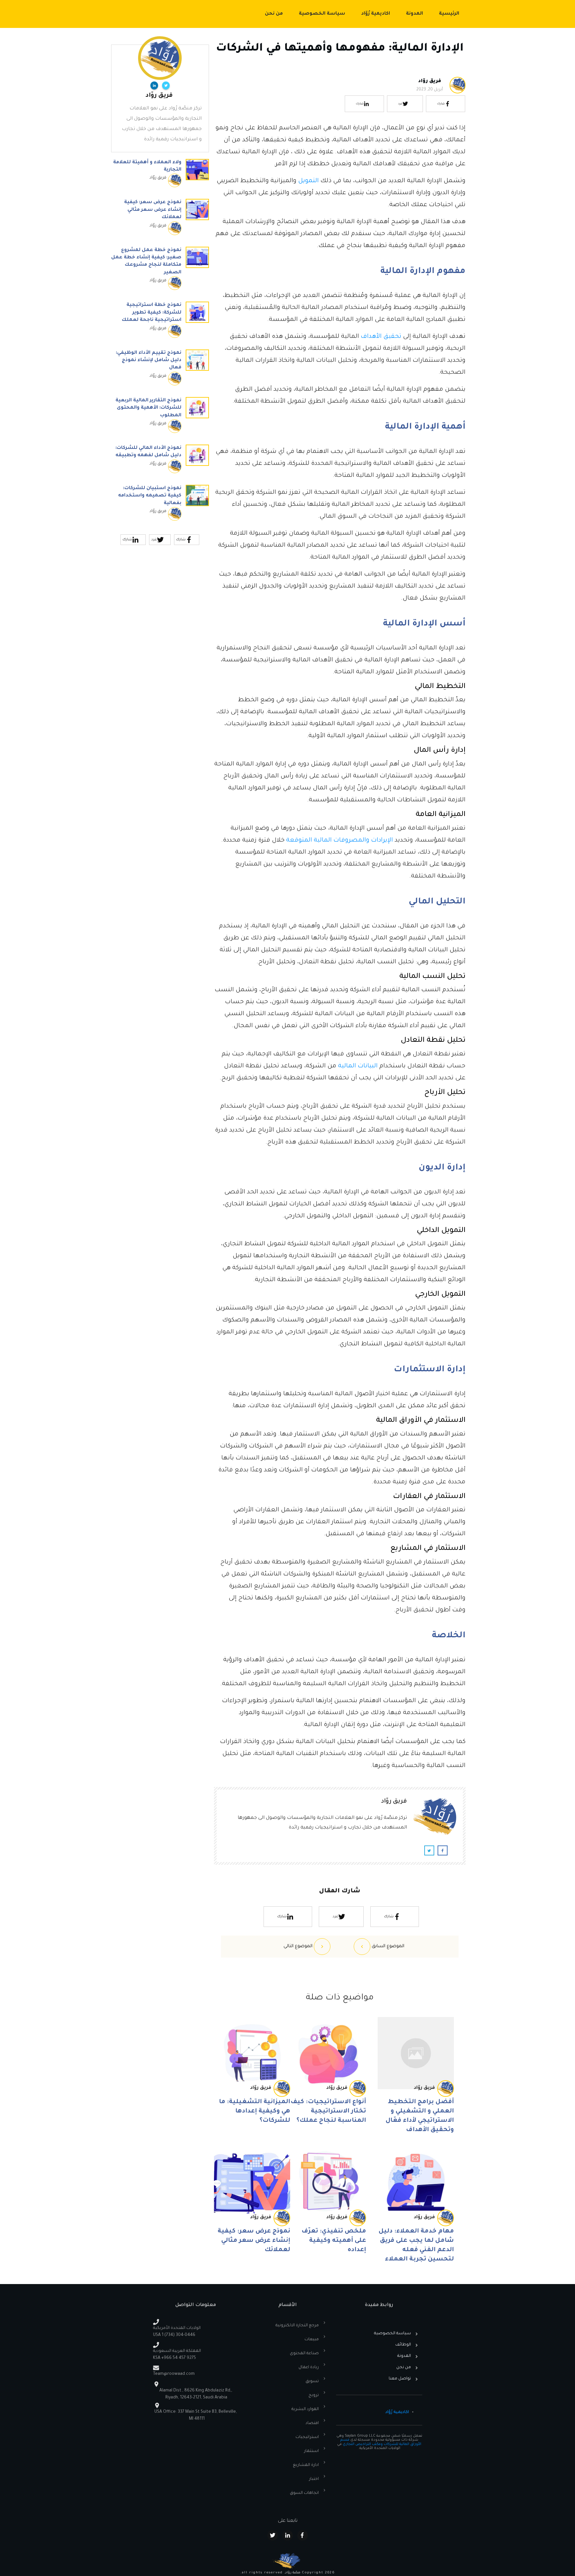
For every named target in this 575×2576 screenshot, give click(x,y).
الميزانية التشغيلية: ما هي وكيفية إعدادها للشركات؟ (255, 2111)
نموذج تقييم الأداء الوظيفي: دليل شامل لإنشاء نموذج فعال (160, 371)
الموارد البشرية (305, 2409)
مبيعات (312, 2340)
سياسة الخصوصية (392, 2334)
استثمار (311, 2451)
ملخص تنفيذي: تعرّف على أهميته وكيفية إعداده (334, 2241)
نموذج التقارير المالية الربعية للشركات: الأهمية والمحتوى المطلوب (160, 418)
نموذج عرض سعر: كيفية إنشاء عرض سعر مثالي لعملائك (254, 2241)
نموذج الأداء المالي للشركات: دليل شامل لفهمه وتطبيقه (160, 462)
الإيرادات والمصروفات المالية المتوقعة (340, 841)
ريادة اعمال (309, 2368)
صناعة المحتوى (304, 2354)
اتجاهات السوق (304, 2493)
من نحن (404, 2368)
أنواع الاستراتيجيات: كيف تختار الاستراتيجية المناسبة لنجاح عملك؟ (328, 2111)
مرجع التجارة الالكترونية (297, 2326)
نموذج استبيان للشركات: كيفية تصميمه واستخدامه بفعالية (160, 506)
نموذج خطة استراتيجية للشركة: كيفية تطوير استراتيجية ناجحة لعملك (160, 323)
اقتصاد (312, 2423)
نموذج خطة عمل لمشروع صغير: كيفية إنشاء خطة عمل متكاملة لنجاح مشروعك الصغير (160, 272)
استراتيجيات (307, 2437)
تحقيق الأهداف (381, 337)
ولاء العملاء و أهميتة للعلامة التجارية (160, 177)
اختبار (314, 2479)
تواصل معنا (400, 2379)
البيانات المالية (358, 1066)
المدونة (404, 2356)
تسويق (312, 2381)
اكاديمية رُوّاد (397, 2412)
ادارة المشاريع (306, 2465)
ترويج (314, 2395)
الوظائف (403, 2345)
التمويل (308, 181)
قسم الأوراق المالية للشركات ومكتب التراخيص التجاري (381, 2442)
